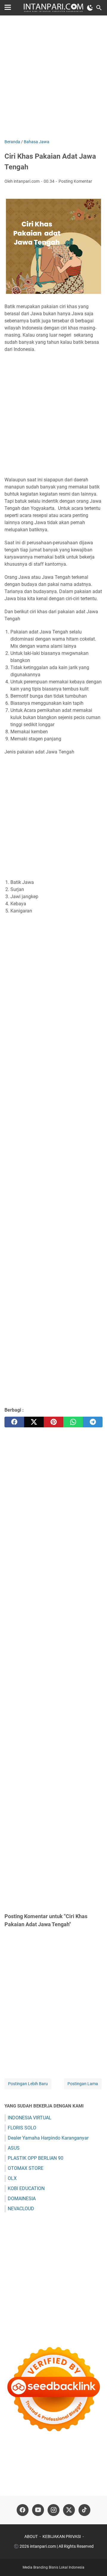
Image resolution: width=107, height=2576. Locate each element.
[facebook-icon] (23, 2510)
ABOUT (31, 2536)
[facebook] (14, 1422)
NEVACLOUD (21, 2209)
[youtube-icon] (38, 2510)
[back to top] (95, 2563)
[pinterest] (53, 1422)
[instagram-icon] (53, 2510)
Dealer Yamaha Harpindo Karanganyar (48, 2138)
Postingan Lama (83, 2084)
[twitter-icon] (69, 2510)
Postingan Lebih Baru (28, 2084)
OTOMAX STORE (26, 2168)
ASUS (14, 2148)
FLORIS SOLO (22, 2128)
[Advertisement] (53, 78)
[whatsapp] (73, 1422)
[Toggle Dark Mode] (90, 8)
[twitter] (34, 1422)
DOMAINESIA (22, 2199)
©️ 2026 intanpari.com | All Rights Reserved (54, 2546)
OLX (12, 2178)
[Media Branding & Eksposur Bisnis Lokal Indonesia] (53, 8)
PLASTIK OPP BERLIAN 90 (36, 2158)
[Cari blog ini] (99, 8)
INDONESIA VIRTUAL (30, 2118)
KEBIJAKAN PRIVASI (62, 2536)
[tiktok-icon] (84, 2510)
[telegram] (93, 1422)
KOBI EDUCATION (26, 2188)
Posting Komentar (75, 181)
